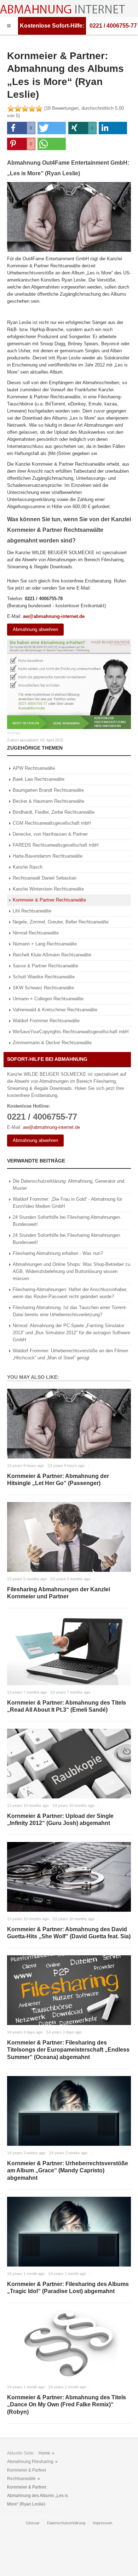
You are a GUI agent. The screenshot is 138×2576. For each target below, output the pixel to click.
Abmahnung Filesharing (30, 2462)
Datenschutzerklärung (66, 2523)
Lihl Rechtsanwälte (32, 911)
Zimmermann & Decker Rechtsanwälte (52, 1043)
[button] (21, 128)
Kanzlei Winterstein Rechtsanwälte (48, 889)
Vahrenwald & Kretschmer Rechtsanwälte (55, 1010)
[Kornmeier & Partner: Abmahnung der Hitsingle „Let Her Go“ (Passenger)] (69, 1424)
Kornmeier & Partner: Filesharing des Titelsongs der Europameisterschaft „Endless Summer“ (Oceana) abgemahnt (68, 2050)
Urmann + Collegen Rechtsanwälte (48, 999)
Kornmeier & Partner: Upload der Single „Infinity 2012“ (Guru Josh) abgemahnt (60, 1820)
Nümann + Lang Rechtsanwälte (45, 944)
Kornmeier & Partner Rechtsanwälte (49, 900)
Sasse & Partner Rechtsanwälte (45, 966)
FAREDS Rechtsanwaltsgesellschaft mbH (56, 845)
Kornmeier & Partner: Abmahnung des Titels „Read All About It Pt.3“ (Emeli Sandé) (67, 1706)
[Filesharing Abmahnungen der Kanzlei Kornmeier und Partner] (69, 1537)
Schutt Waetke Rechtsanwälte (44, 977)
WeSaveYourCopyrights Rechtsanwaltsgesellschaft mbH (71, 1032)
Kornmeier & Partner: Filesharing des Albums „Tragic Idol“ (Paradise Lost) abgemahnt (68, 2288)
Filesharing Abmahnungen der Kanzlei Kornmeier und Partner (59, 1593)
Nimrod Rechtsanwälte (36, 933)
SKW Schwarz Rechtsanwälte (43, 988)
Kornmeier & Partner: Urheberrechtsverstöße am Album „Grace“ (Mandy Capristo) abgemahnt (68, 2171)
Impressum (102, 2523)
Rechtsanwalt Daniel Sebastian (45, 878)
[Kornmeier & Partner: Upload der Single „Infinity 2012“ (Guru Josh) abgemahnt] (69, 1764)
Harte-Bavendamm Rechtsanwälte (48, 856)
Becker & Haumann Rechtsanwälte (48, 801)
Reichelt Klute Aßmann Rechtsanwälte (52, 955)
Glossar (33, 2523)
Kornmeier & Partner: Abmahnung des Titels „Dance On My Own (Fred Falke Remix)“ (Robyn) (67, 2405)
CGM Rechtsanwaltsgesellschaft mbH (52, 823)
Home (44, 2453)
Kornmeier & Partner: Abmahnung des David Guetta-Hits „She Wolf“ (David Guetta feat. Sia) (69, 1933)
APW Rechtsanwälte (34, 768)
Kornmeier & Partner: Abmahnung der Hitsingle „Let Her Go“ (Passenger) (58, 1480)
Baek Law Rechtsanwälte (39, 779)
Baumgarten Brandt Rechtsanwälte (48, 790)
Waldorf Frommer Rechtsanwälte (46, 1021)
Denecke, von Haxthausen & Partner (50, 834)
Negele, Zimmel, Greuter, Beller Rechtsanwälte (61, 922)
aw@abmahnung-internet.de (54, 616)
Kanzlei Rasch (28, 867)
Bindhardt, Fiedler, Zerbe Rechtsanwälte (54, 812)
